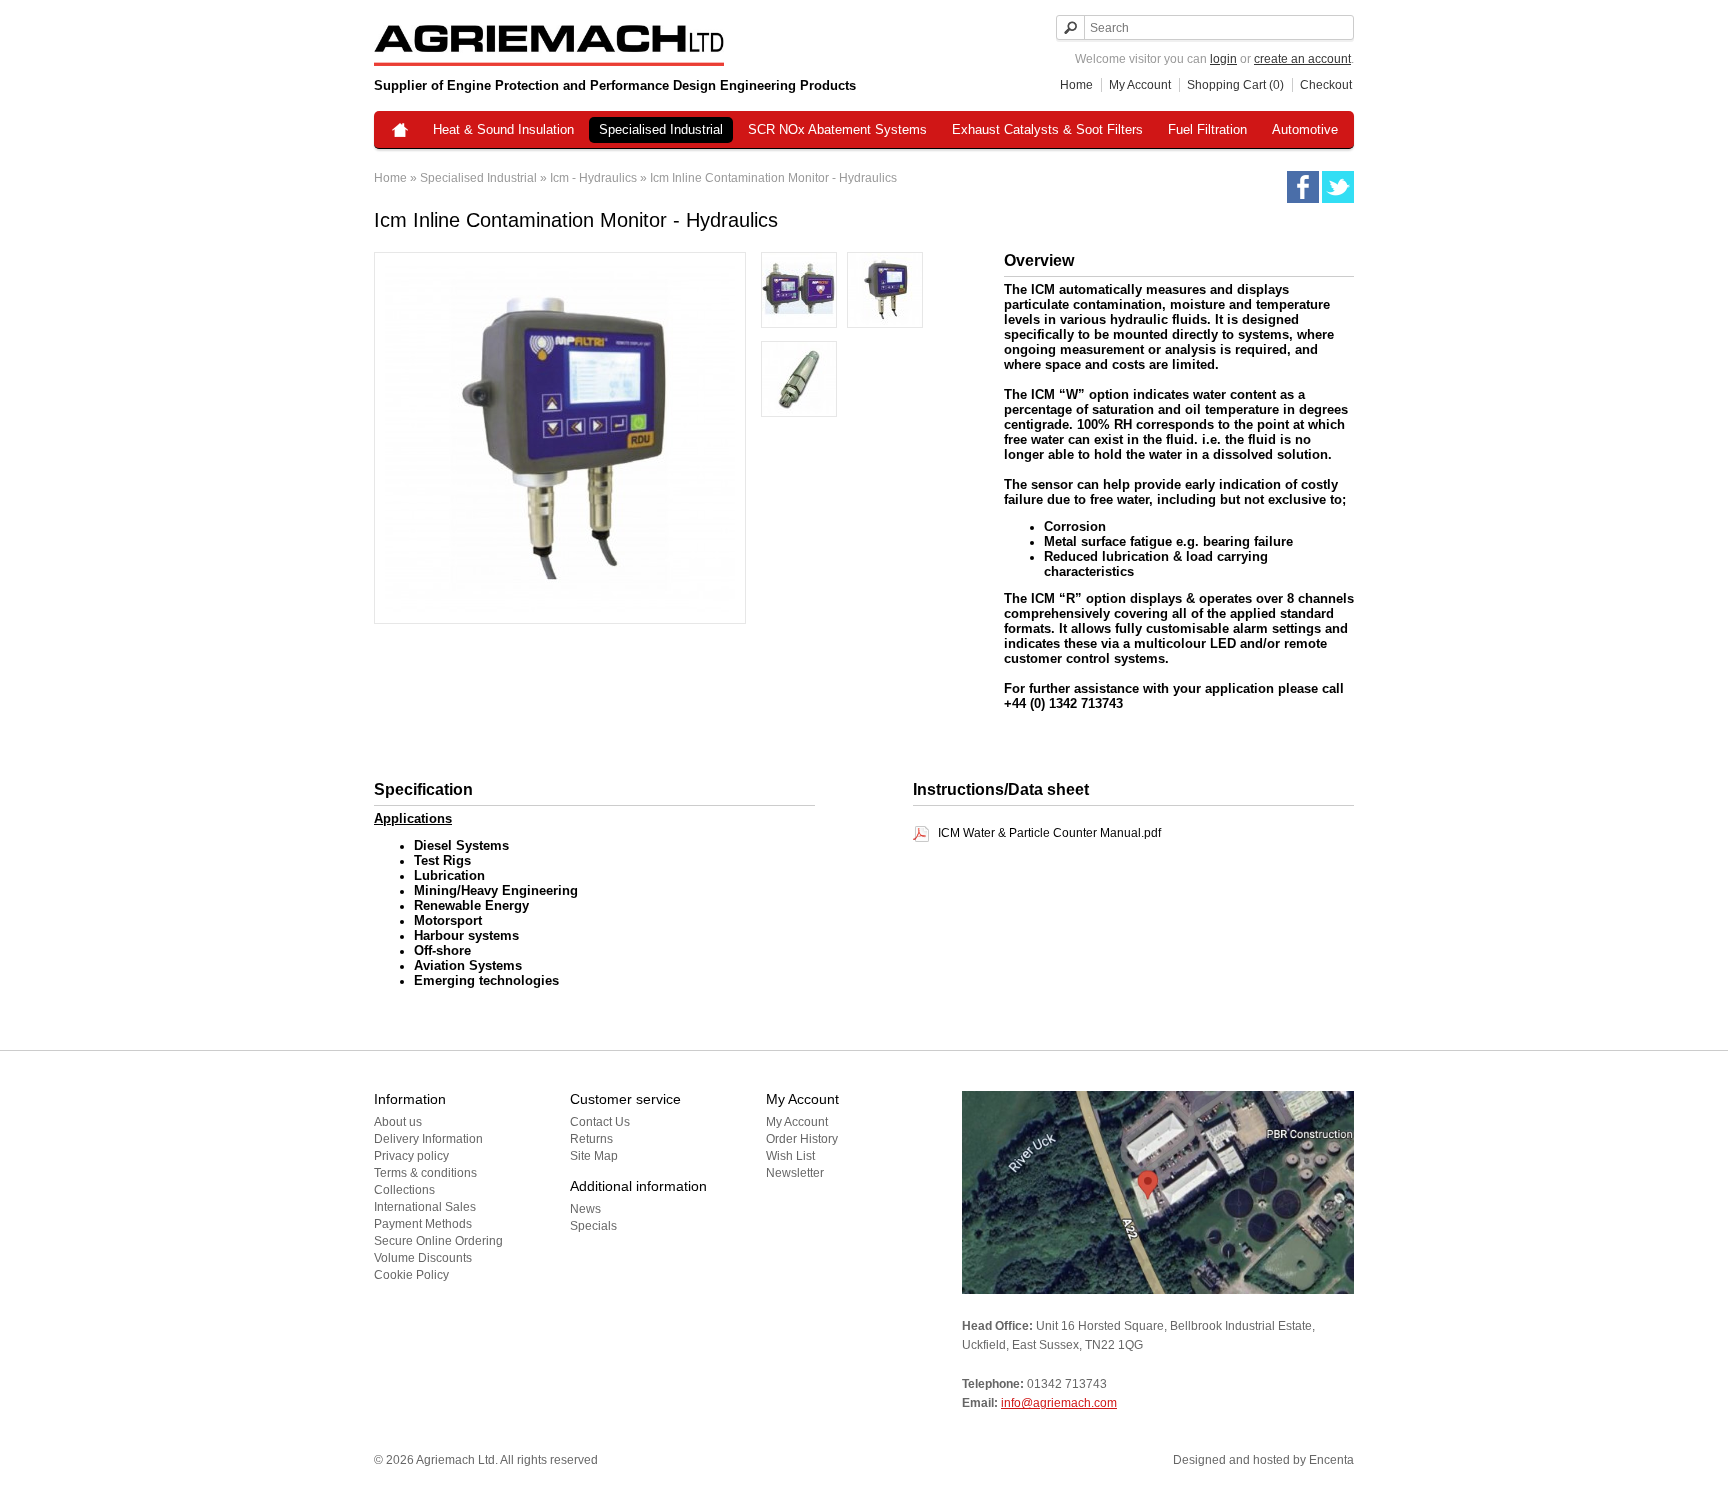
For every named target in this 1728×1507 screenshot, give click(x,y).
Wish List (790, 1156)
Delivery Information (428, 1139)
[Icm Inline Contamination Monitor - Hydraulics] (799, 291)
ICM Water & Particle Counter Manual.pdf (1049, 833)
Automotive (1305, 129)
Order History (802, 1139)
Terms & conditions (425, 1173)
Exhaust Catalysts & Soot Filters (1047, 129)
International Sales (425, 1207)
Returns (591, 1139)
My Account (1140, 85)
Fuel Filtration (1207, 129)
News (585, 1209)
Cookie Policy (411, 1275)
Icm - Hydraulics (593, 178)
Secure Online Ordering (438, 1241)
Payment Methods (423, 1224)
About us (398, 1122)
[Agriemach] (400, 131)
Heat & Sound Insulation (503, 129)
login (1223, 59)
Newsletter (795, 1173)
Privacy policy (411, 1156)
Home (1076, 85)
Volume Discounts (423, 1258)
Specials (593, 1226)
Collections (404, 1190)
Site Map (594, 1156)
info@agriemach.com (1059, 1403)
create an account (1302, 59)
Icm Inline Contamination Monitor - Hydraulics (773, 178)
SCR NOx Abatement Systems (837, 129)
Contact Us (600, 1122)
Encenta (1331, 1460)
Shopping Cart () (1235, 85)
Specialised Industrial (661, 129)
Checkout (1326, 85)
